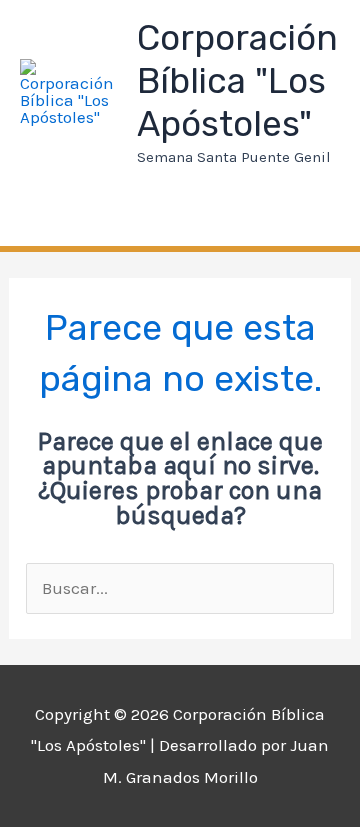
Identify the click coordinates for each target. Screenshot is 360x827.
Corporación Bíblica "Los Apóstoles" (237, 81)
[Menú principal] (46, 216)
